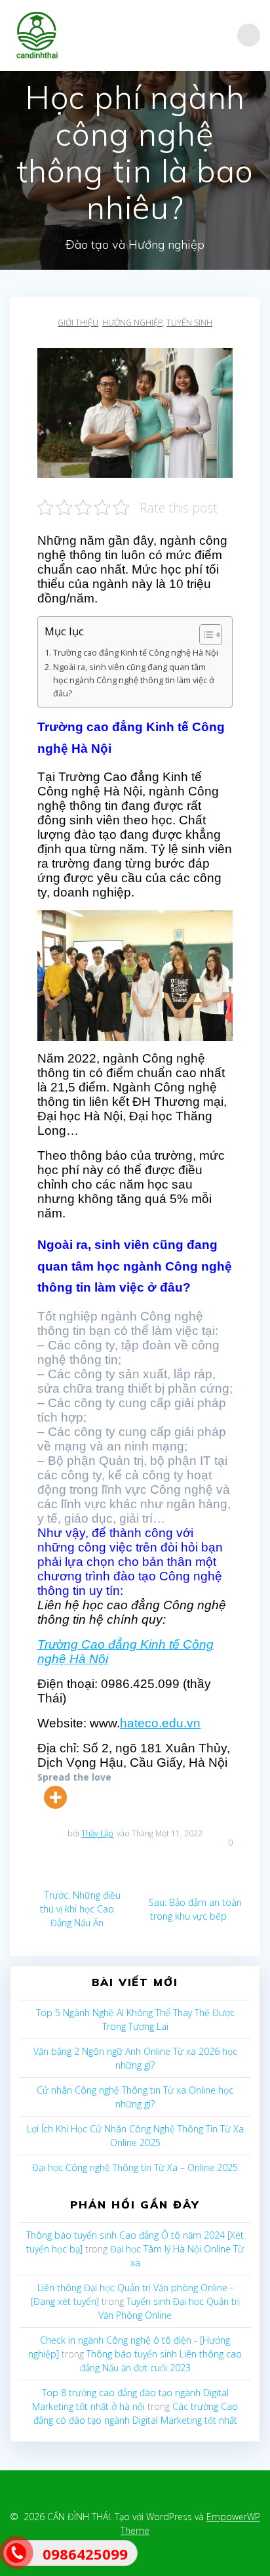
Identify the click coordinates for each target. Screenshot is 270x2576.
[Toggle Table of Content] (204, 635)
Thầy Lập (97, 1833)
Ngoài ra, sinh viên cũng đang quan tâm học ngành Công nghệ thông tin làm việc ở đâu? (134, 680)
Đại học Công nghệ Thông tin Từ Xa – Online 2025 (135, 2167)
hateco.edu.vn (160, 1723)
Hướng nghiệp (132, 323)
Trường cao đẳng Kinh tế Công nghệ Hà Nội (136, 653)
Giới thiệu (78, 323)
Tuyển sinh (189, 323)
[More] (55, 1797)
